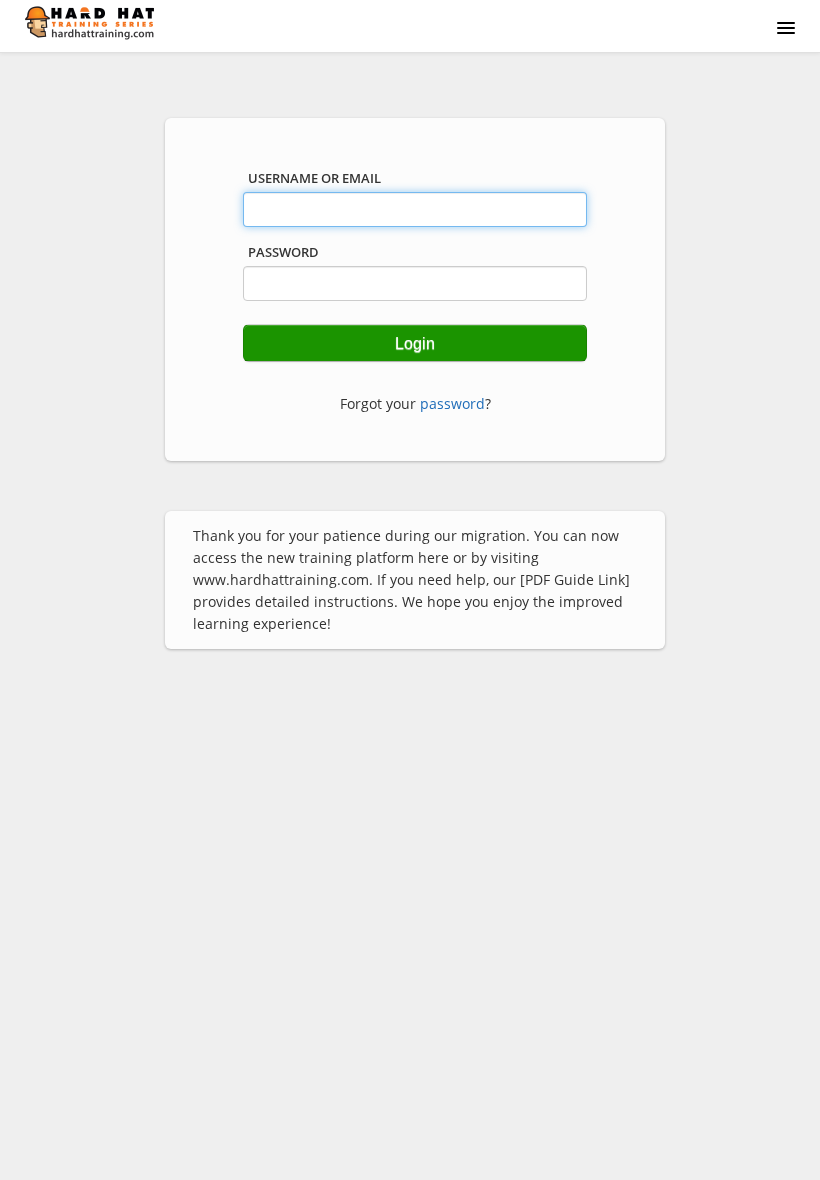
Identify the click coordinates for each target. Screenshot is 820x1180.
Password (283, 252)
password (452, 403)
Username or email (314, 178)
